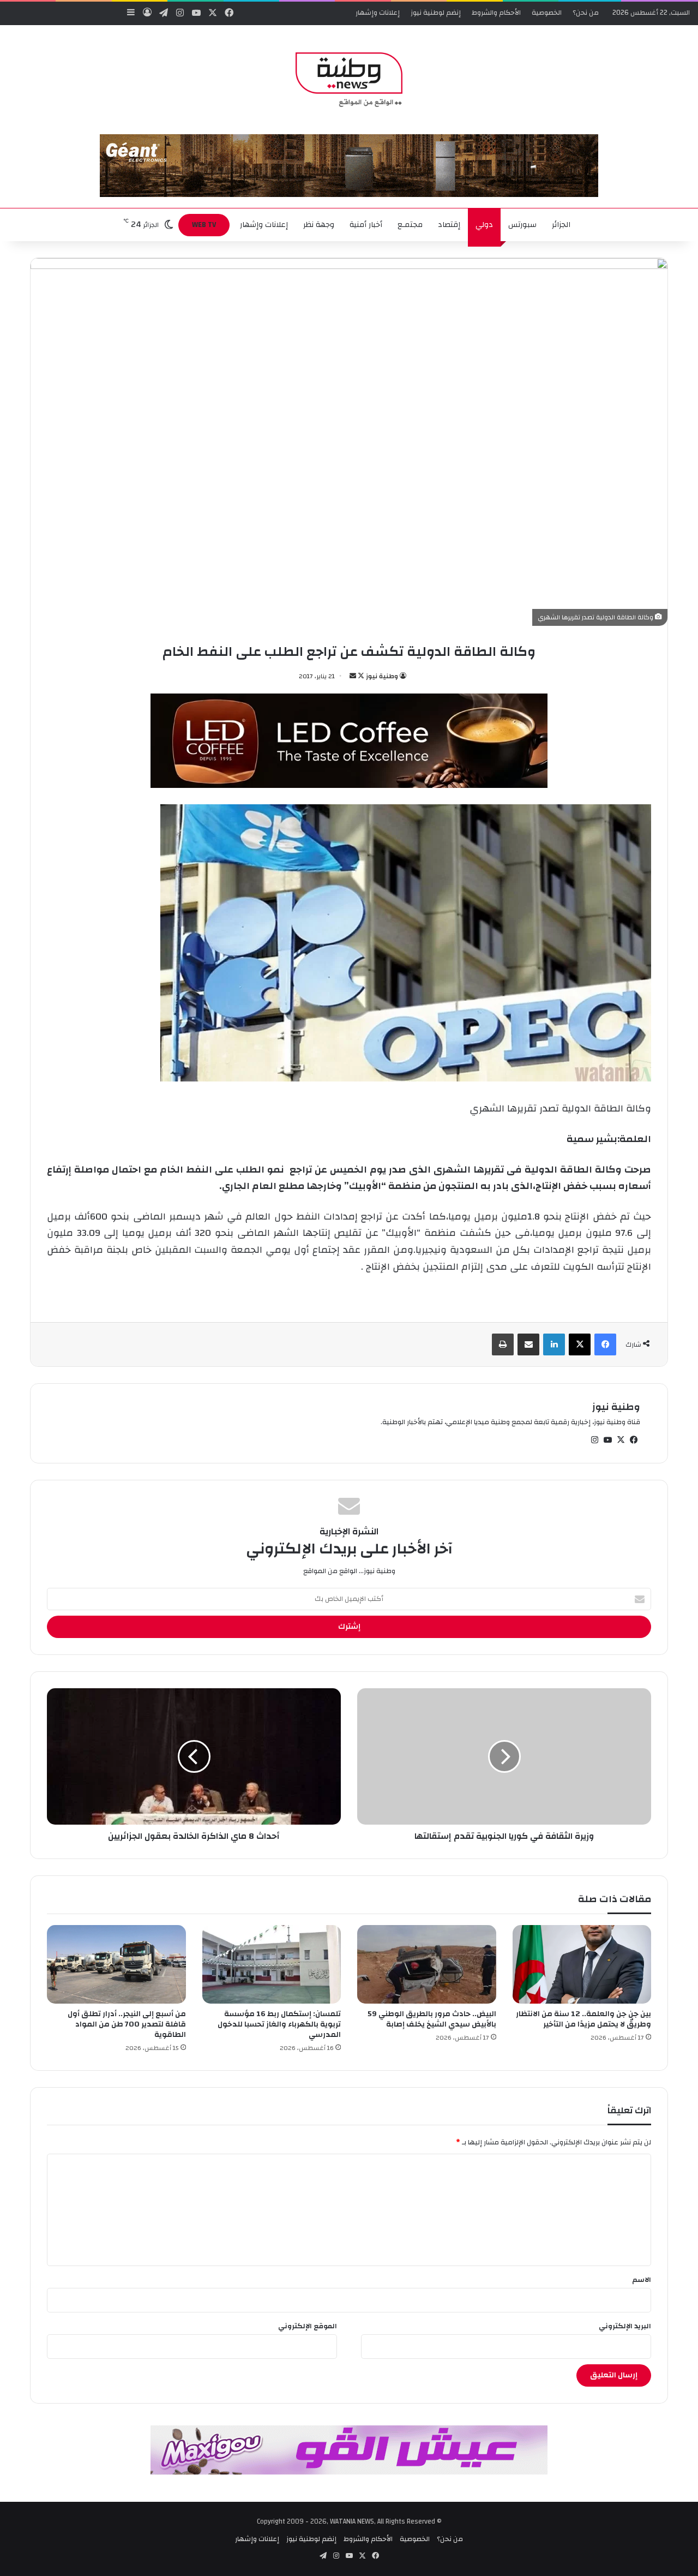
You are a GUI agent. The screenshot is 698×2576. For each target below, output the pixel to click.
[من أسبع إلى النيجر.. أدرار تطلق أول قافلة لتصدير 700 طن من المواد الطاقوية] (116, 1964)
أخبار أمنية (366, 225)
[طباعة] (503, 1344)
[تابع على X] (360, 676)
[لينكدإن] (554, 1344)
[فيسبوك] (605, 1344)
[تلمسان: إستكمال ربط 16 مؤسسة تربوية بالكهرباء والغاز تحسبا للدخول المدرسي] (272, 1964)
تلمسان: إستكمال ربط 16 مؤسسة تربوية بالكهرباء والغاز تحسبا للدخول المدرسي (279, 2024)
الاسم (642, 2280)
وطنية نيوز (382, 676)
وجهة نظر (319, 225)
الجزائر (561, 225)
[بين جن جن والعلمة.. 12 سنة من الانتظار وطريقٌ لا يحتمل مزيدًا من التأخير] (582, 1964)
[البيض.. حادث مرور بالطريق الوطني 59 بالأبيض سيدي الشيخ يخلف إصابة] (427, 1964)
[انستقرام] (594, 1440)
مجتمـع (410, 225)
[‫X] (580, 1344)
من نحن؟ (586, 13)
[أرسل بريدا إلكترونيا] (353, 676)
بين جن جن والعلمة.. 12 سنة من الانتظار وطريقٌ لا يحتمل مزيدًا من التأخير (583, 2019)
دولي (484, 225)
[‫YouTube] (607, 1440)
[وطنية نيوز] (349, 80)
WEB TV (204, 225)
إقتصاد (449, 225)
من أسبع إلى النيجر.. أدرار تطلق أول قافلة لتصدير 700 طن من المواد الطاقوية (127, 2024)
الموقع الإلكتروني (308, 2326)
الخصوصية (547, 13)
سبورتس (522, 225)
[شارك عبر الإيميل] (528, 1344)
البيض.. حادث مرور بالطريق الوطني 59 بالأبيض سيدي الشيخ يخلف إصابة (432, 2019)
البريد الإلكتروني (625, 2326)
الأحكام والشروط (496, 13)
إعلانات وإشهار (378, 13)
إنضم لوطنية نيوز (436, 13)
